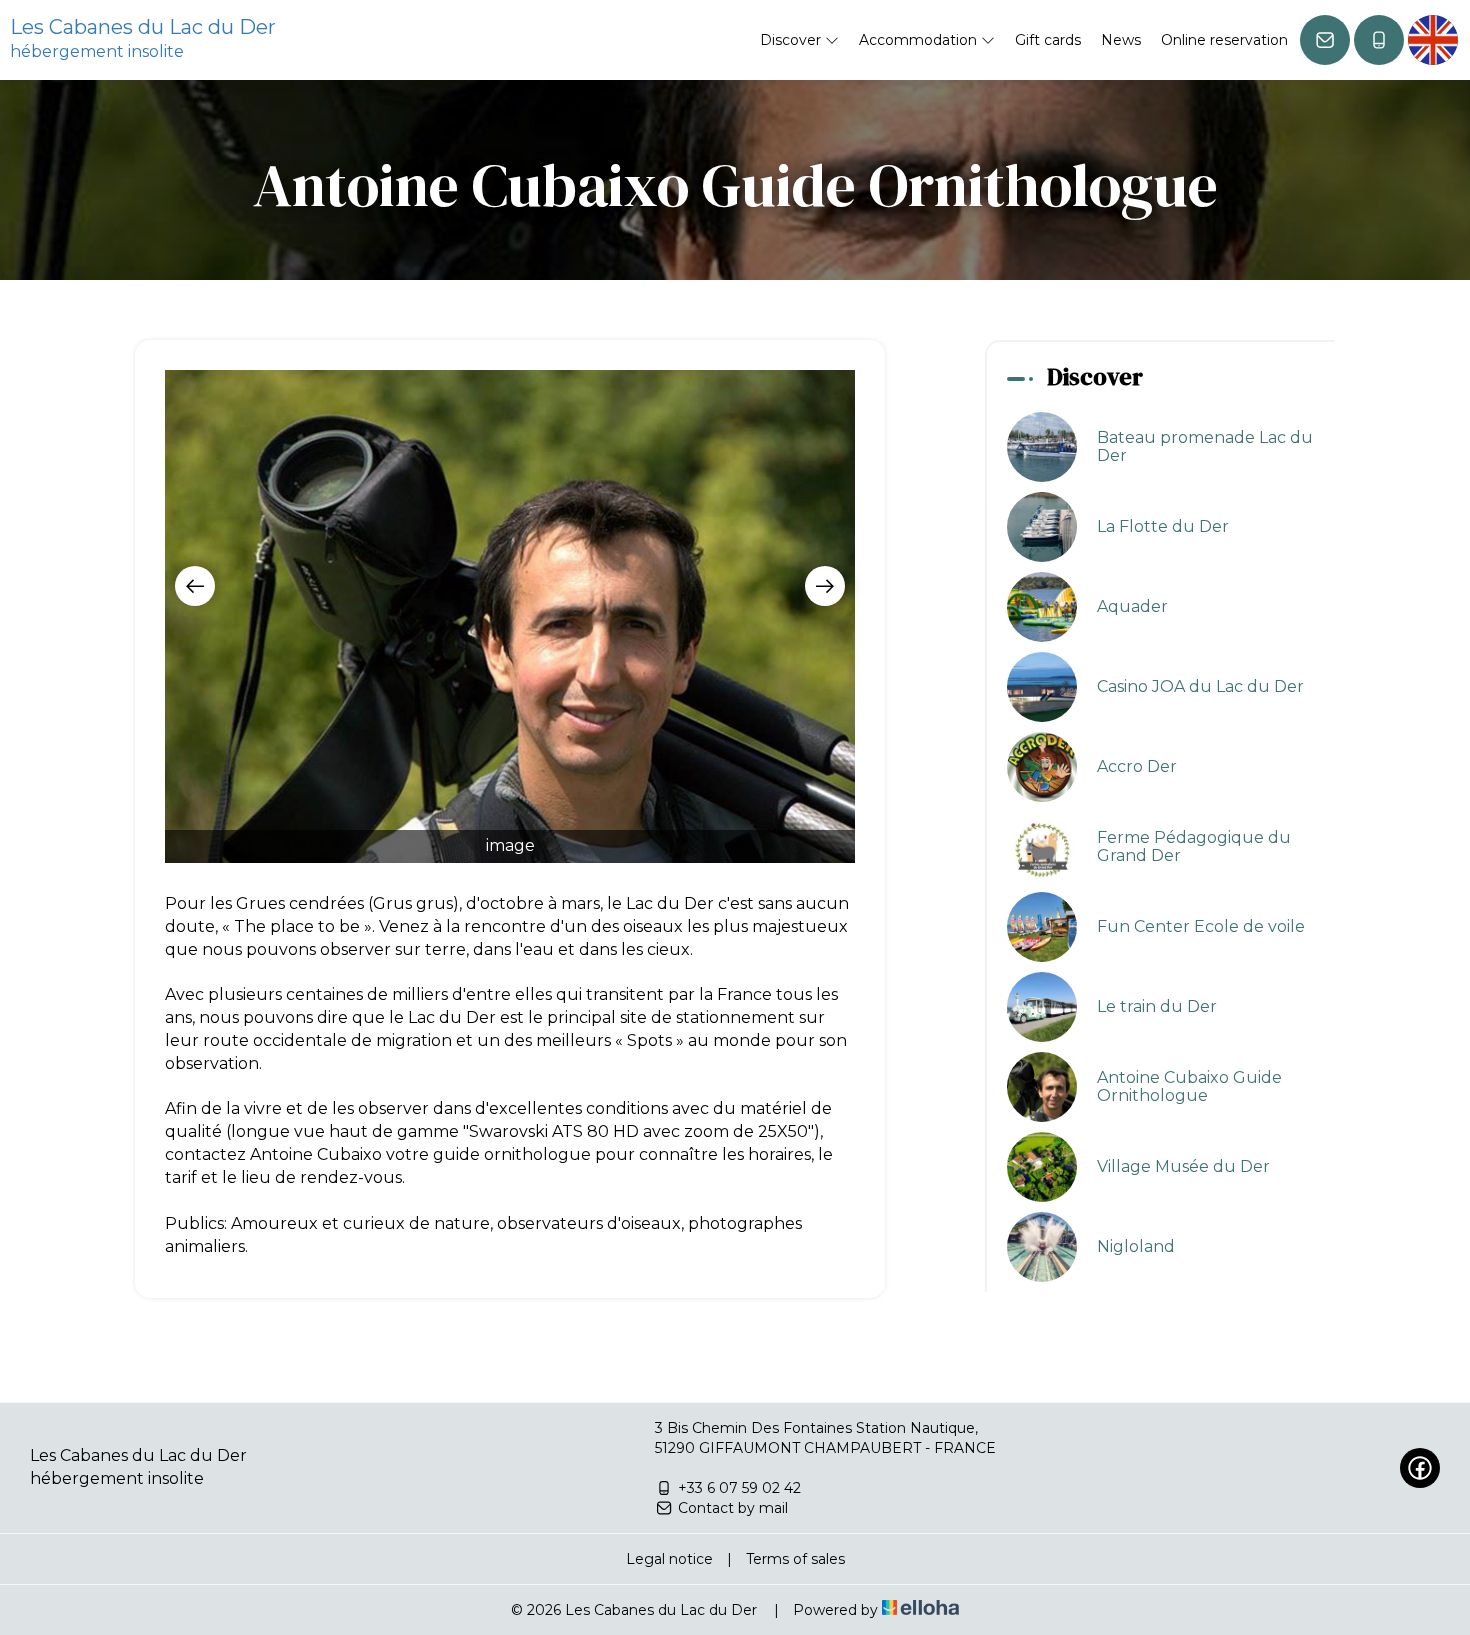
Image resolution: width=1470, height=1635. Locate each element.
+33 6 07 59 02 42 (739, 1488)
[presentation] (195, 586)
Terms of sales (795, 1559)
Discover (792, 40)
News (1121, 40)
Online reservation (1224, 40)
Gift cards (1048, 40)
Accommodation (920, 40)
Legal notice (669, 1559)
